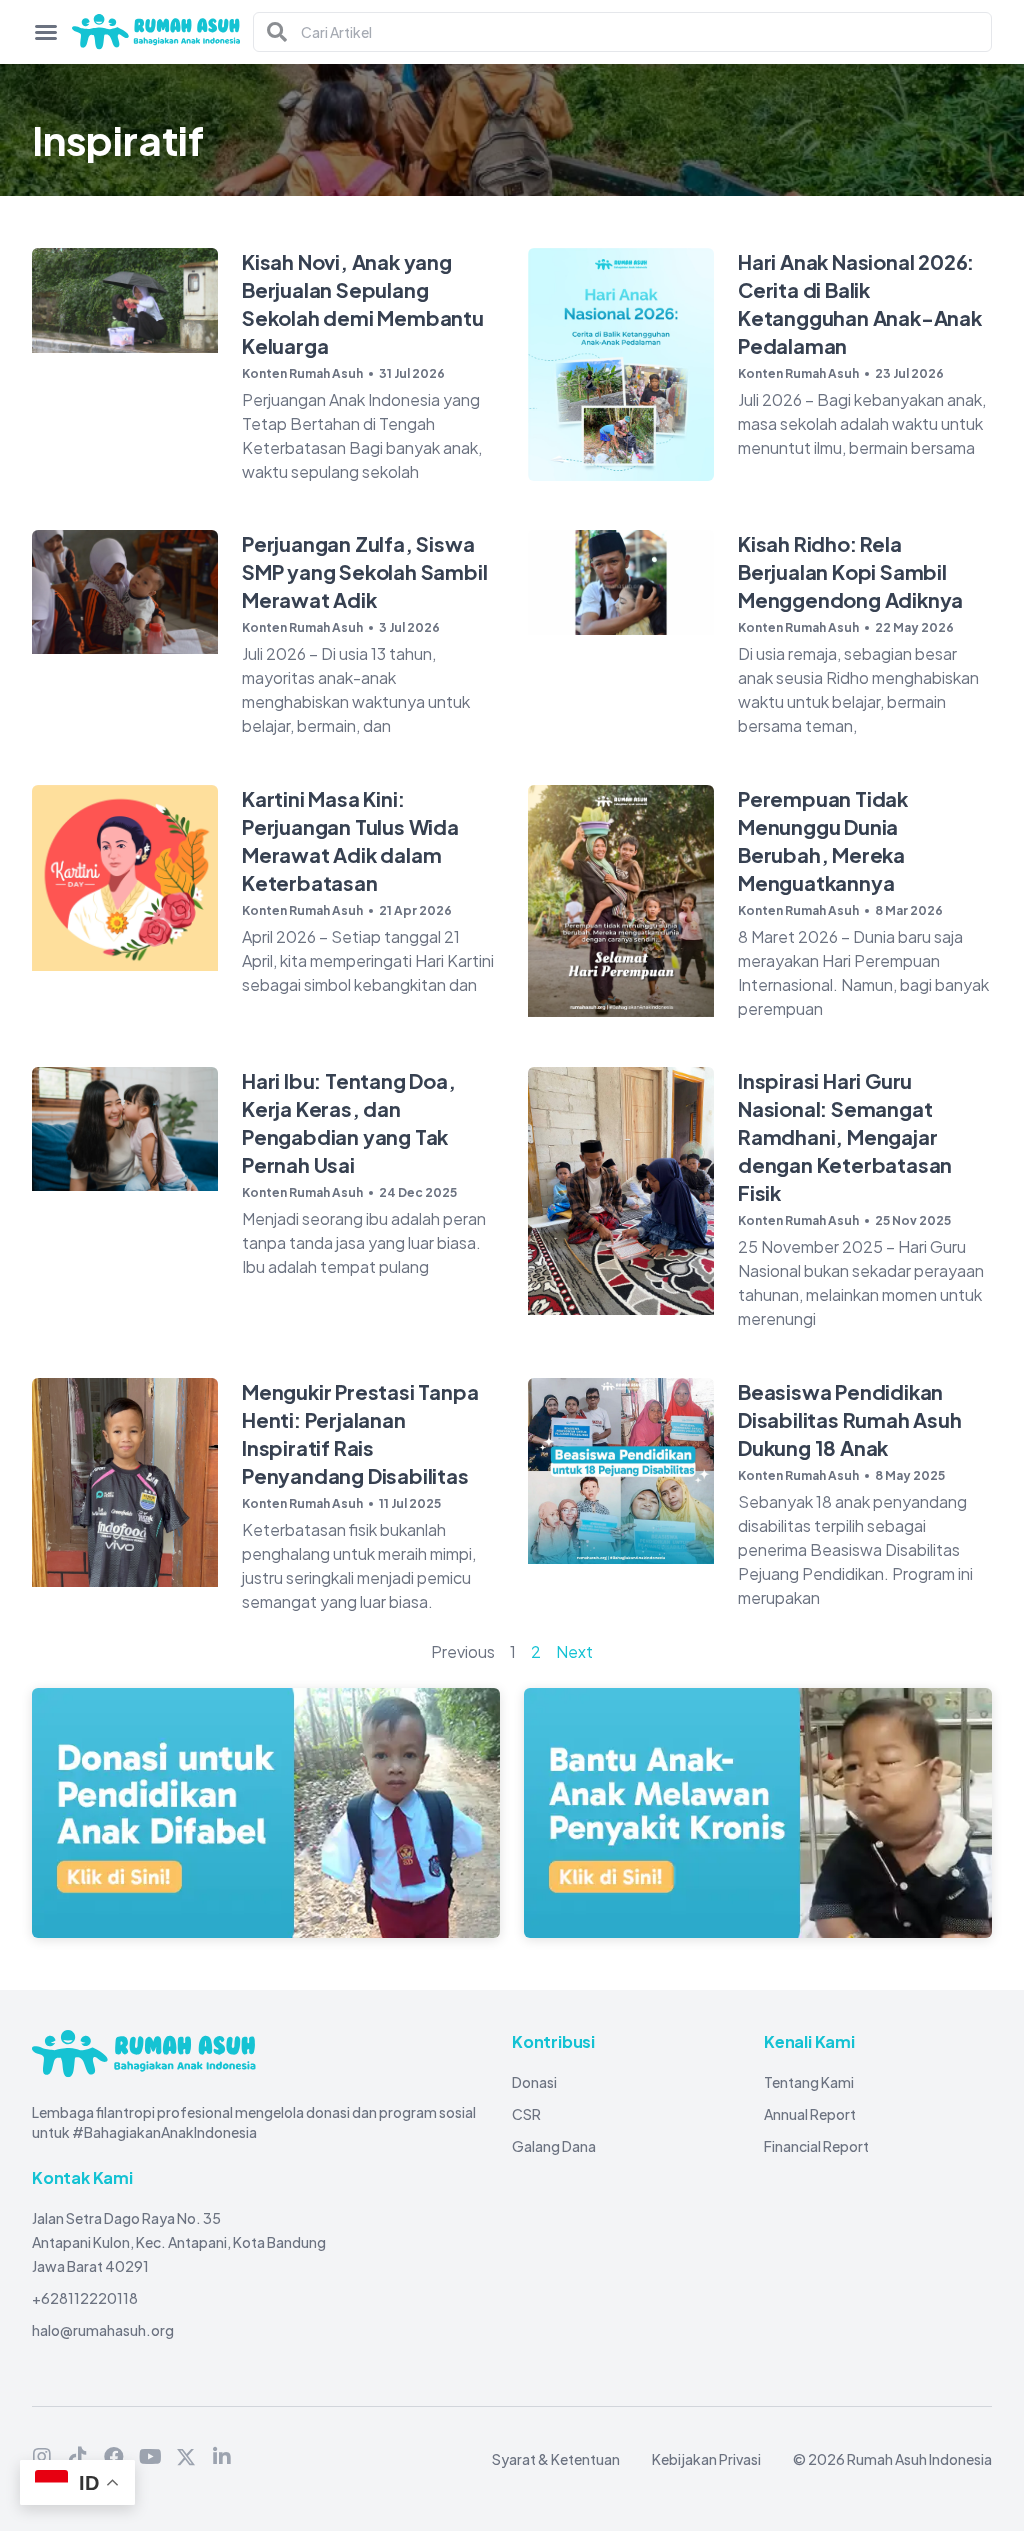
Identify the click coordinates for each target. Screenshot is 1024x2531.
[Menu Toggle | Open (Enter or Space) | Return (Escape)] (46, 32)
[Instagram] (42, 2457)
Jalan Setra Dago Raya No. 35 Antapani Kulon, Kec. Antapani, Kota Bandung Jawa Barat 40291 (179, 2242)
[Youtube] (150, 2457)
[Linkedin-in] (222, 2457)
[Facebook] (114, 2457)
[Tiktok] (78, 2457)
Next (574, 1651)
